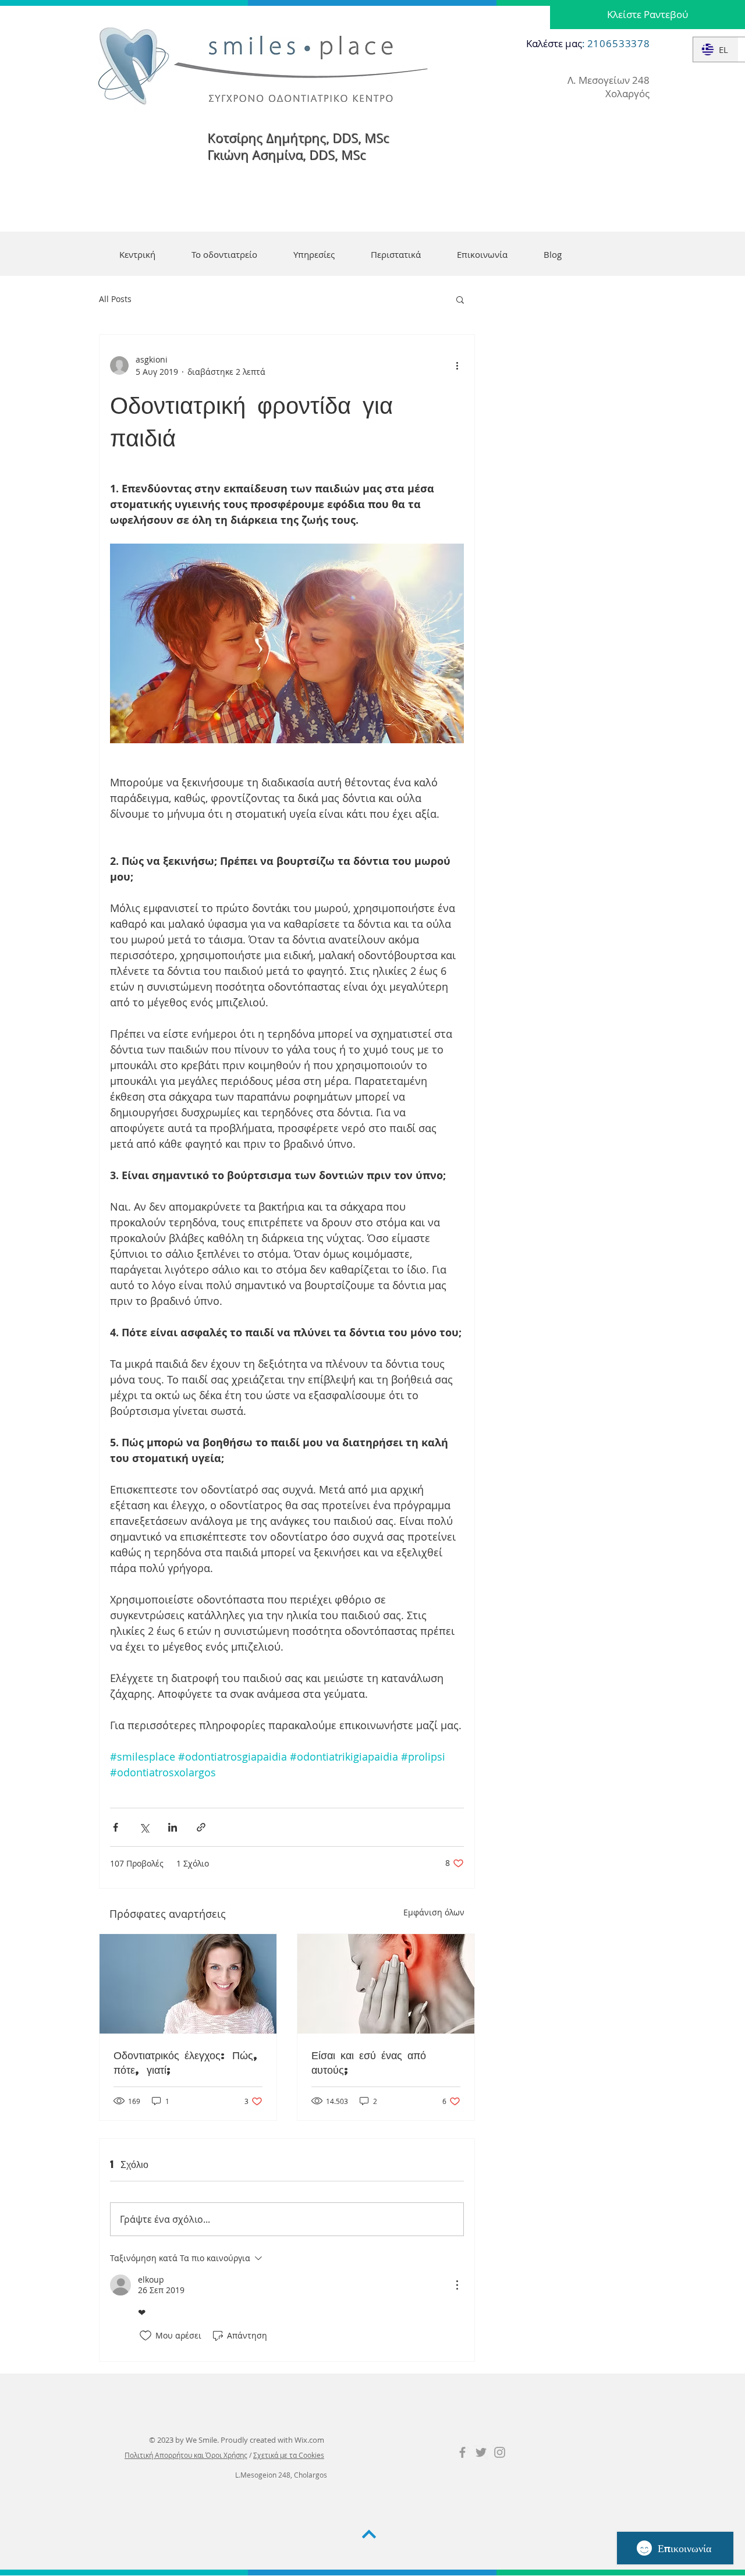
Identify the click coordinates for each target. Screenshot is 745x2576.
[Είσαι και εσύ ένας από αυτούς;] (386, 1984)
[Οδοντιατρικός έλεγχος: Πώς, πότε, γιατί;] (188, 1984)
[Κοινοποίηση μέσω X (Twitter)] (144, 1827)
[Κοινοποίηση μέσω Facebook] (116, 1827)
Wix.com (309, 2440)
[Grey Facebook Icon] (462, 2452)
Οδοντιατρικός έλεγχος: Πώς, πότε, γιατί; (187, 2062)
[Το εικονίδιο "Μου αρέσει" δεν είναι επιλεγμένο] (146, 2336)
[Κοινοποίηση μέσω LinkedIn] (173, 1827)
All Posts (115, 299)
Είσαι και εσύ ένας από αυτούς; (369, 2062)
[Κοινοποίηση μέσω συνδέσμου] (201, 1827)
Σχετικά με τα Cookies (289, 2455)
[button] (460, 299)
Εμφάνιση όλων (434, 1912)
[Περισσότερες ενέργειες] (457, 366)
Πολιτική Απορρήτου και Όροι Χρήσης (186, 2455)
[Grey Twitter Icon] (481, 2452)
